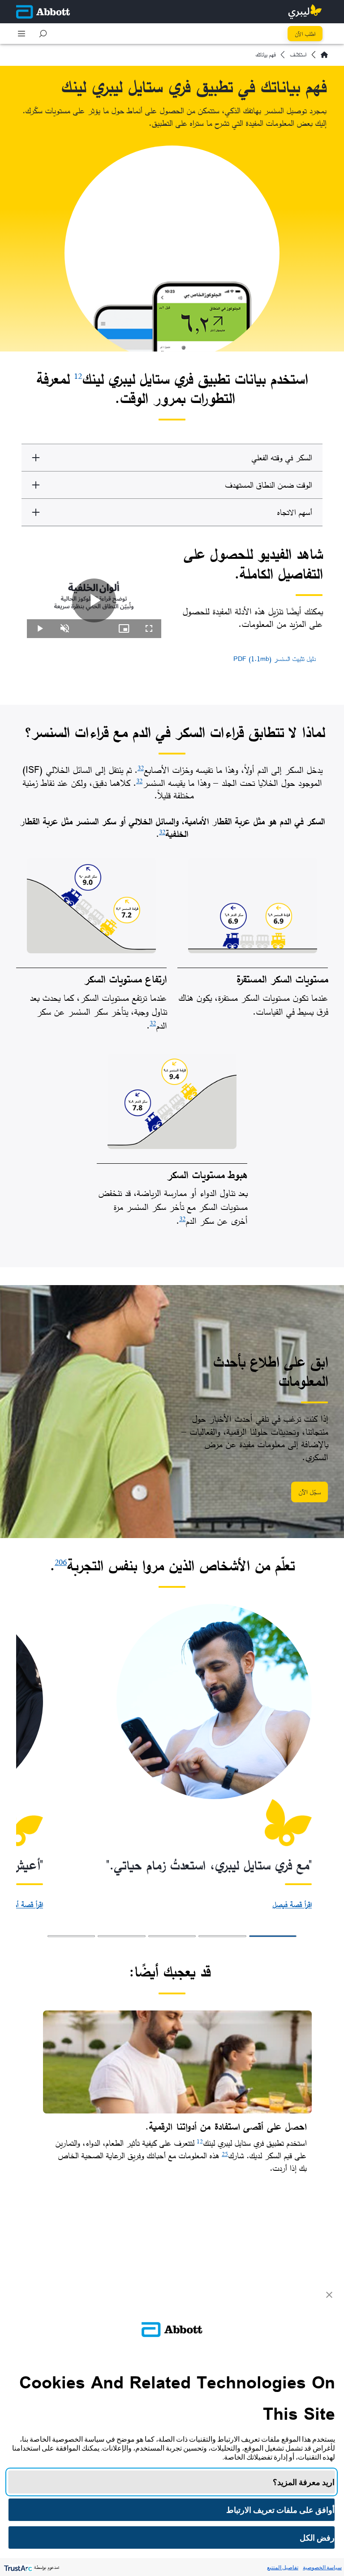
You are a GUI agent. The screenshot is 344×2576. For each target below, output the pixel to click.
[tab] (273, 1936)
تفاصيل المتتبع (283, 2567)
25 (225, 2154)
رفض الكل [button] (317, 2538)
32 (141, 768)
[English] (324, 55)
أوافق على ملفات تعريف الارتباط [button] (280, 2510)
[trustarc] (17, 2567)
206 (61, 1562)
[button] (43, 34)
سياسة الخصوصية (322, 2567)
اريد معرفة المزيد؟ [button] (304, 2482)
